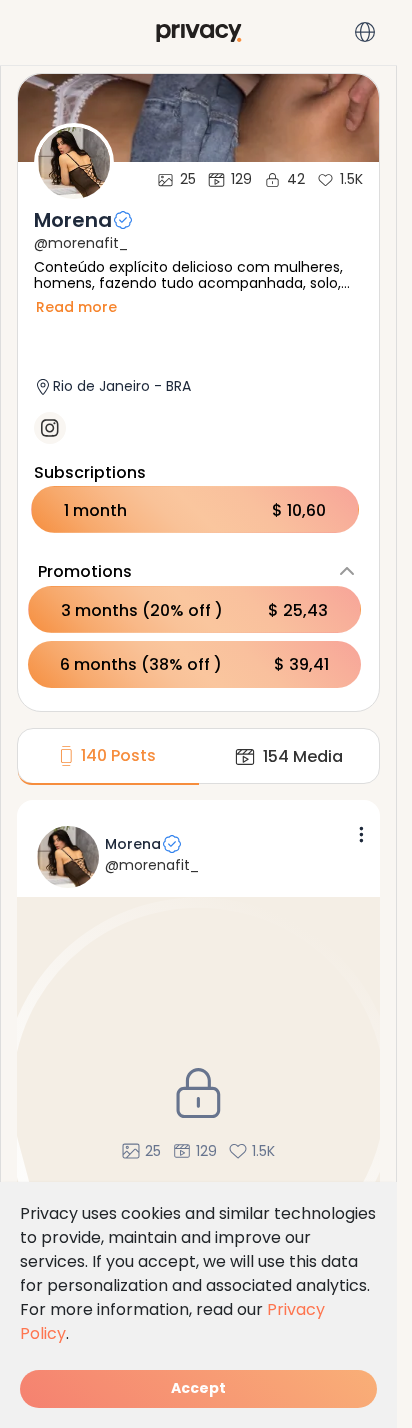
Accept (198, 1388)
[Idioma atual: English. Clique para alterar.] (365, 32)
